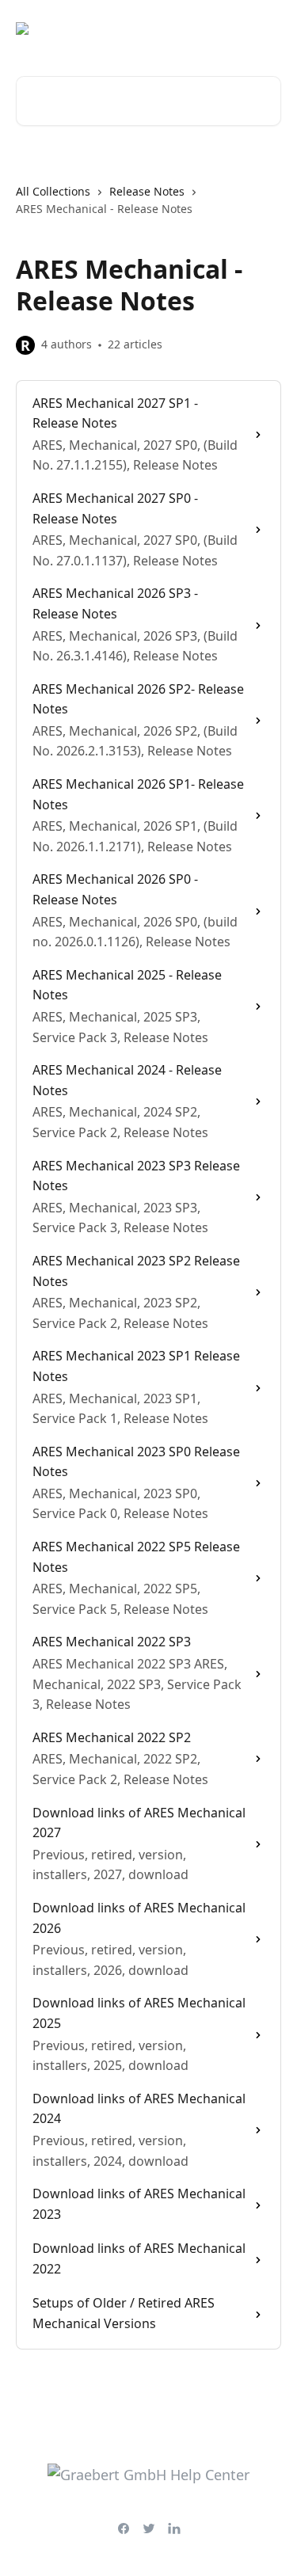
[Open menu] (267, 29)
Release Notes (147, 191)
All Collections (53, 191)
